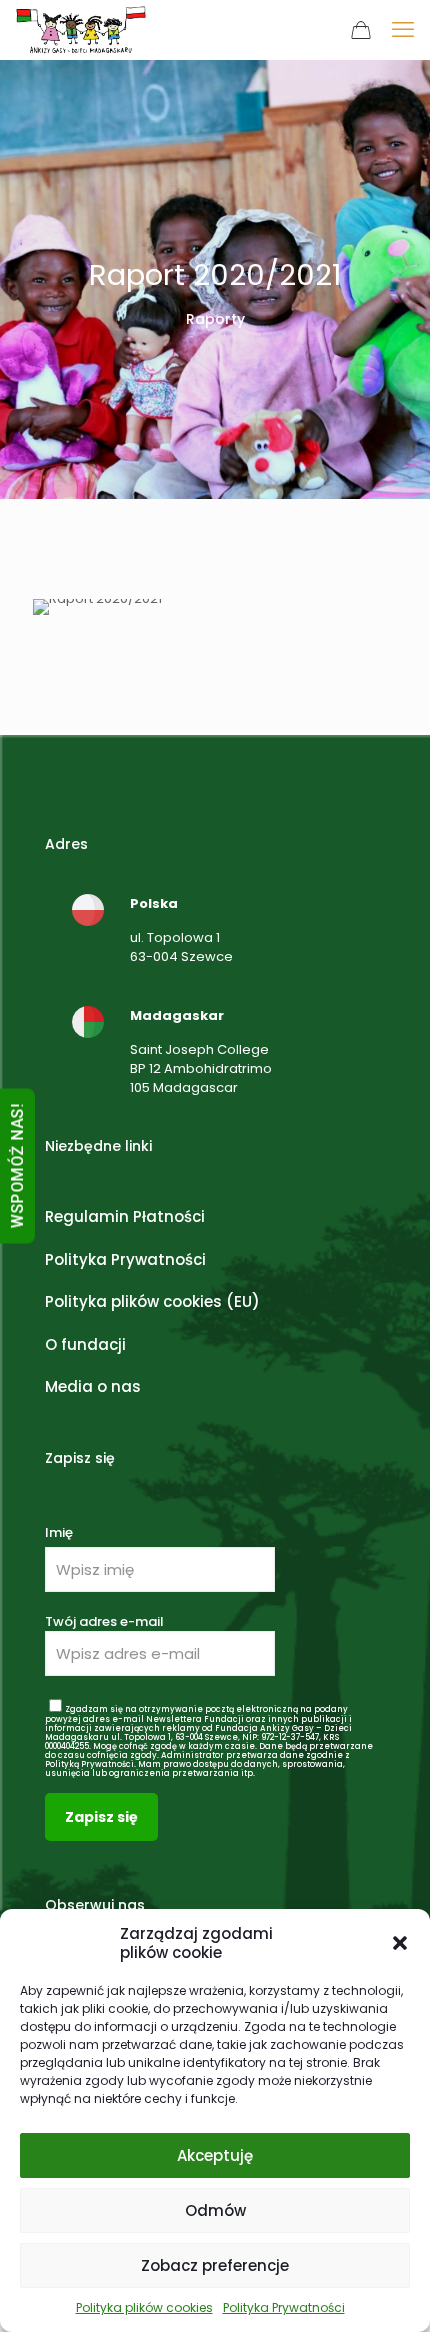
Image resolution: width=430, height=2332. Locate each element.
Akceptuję (215, 2155)
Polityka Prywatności (284, 2307)
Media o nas (93, 1386)
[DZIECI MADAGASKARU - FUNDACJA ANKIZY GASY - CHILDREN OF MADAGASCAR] (81, 30)
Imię (59, 1532)
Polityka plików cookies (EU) (152, 1301)
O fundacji (85, 1344)
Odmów (215, 2210)
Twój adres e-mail (104, 1621)
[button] (400, 1943)
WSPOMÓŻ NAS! (17, 1166)
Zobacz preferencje (215, 2265)
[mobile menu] (403, 30)
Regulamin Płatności (125, 1216)
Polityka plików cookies (144, 2307)
